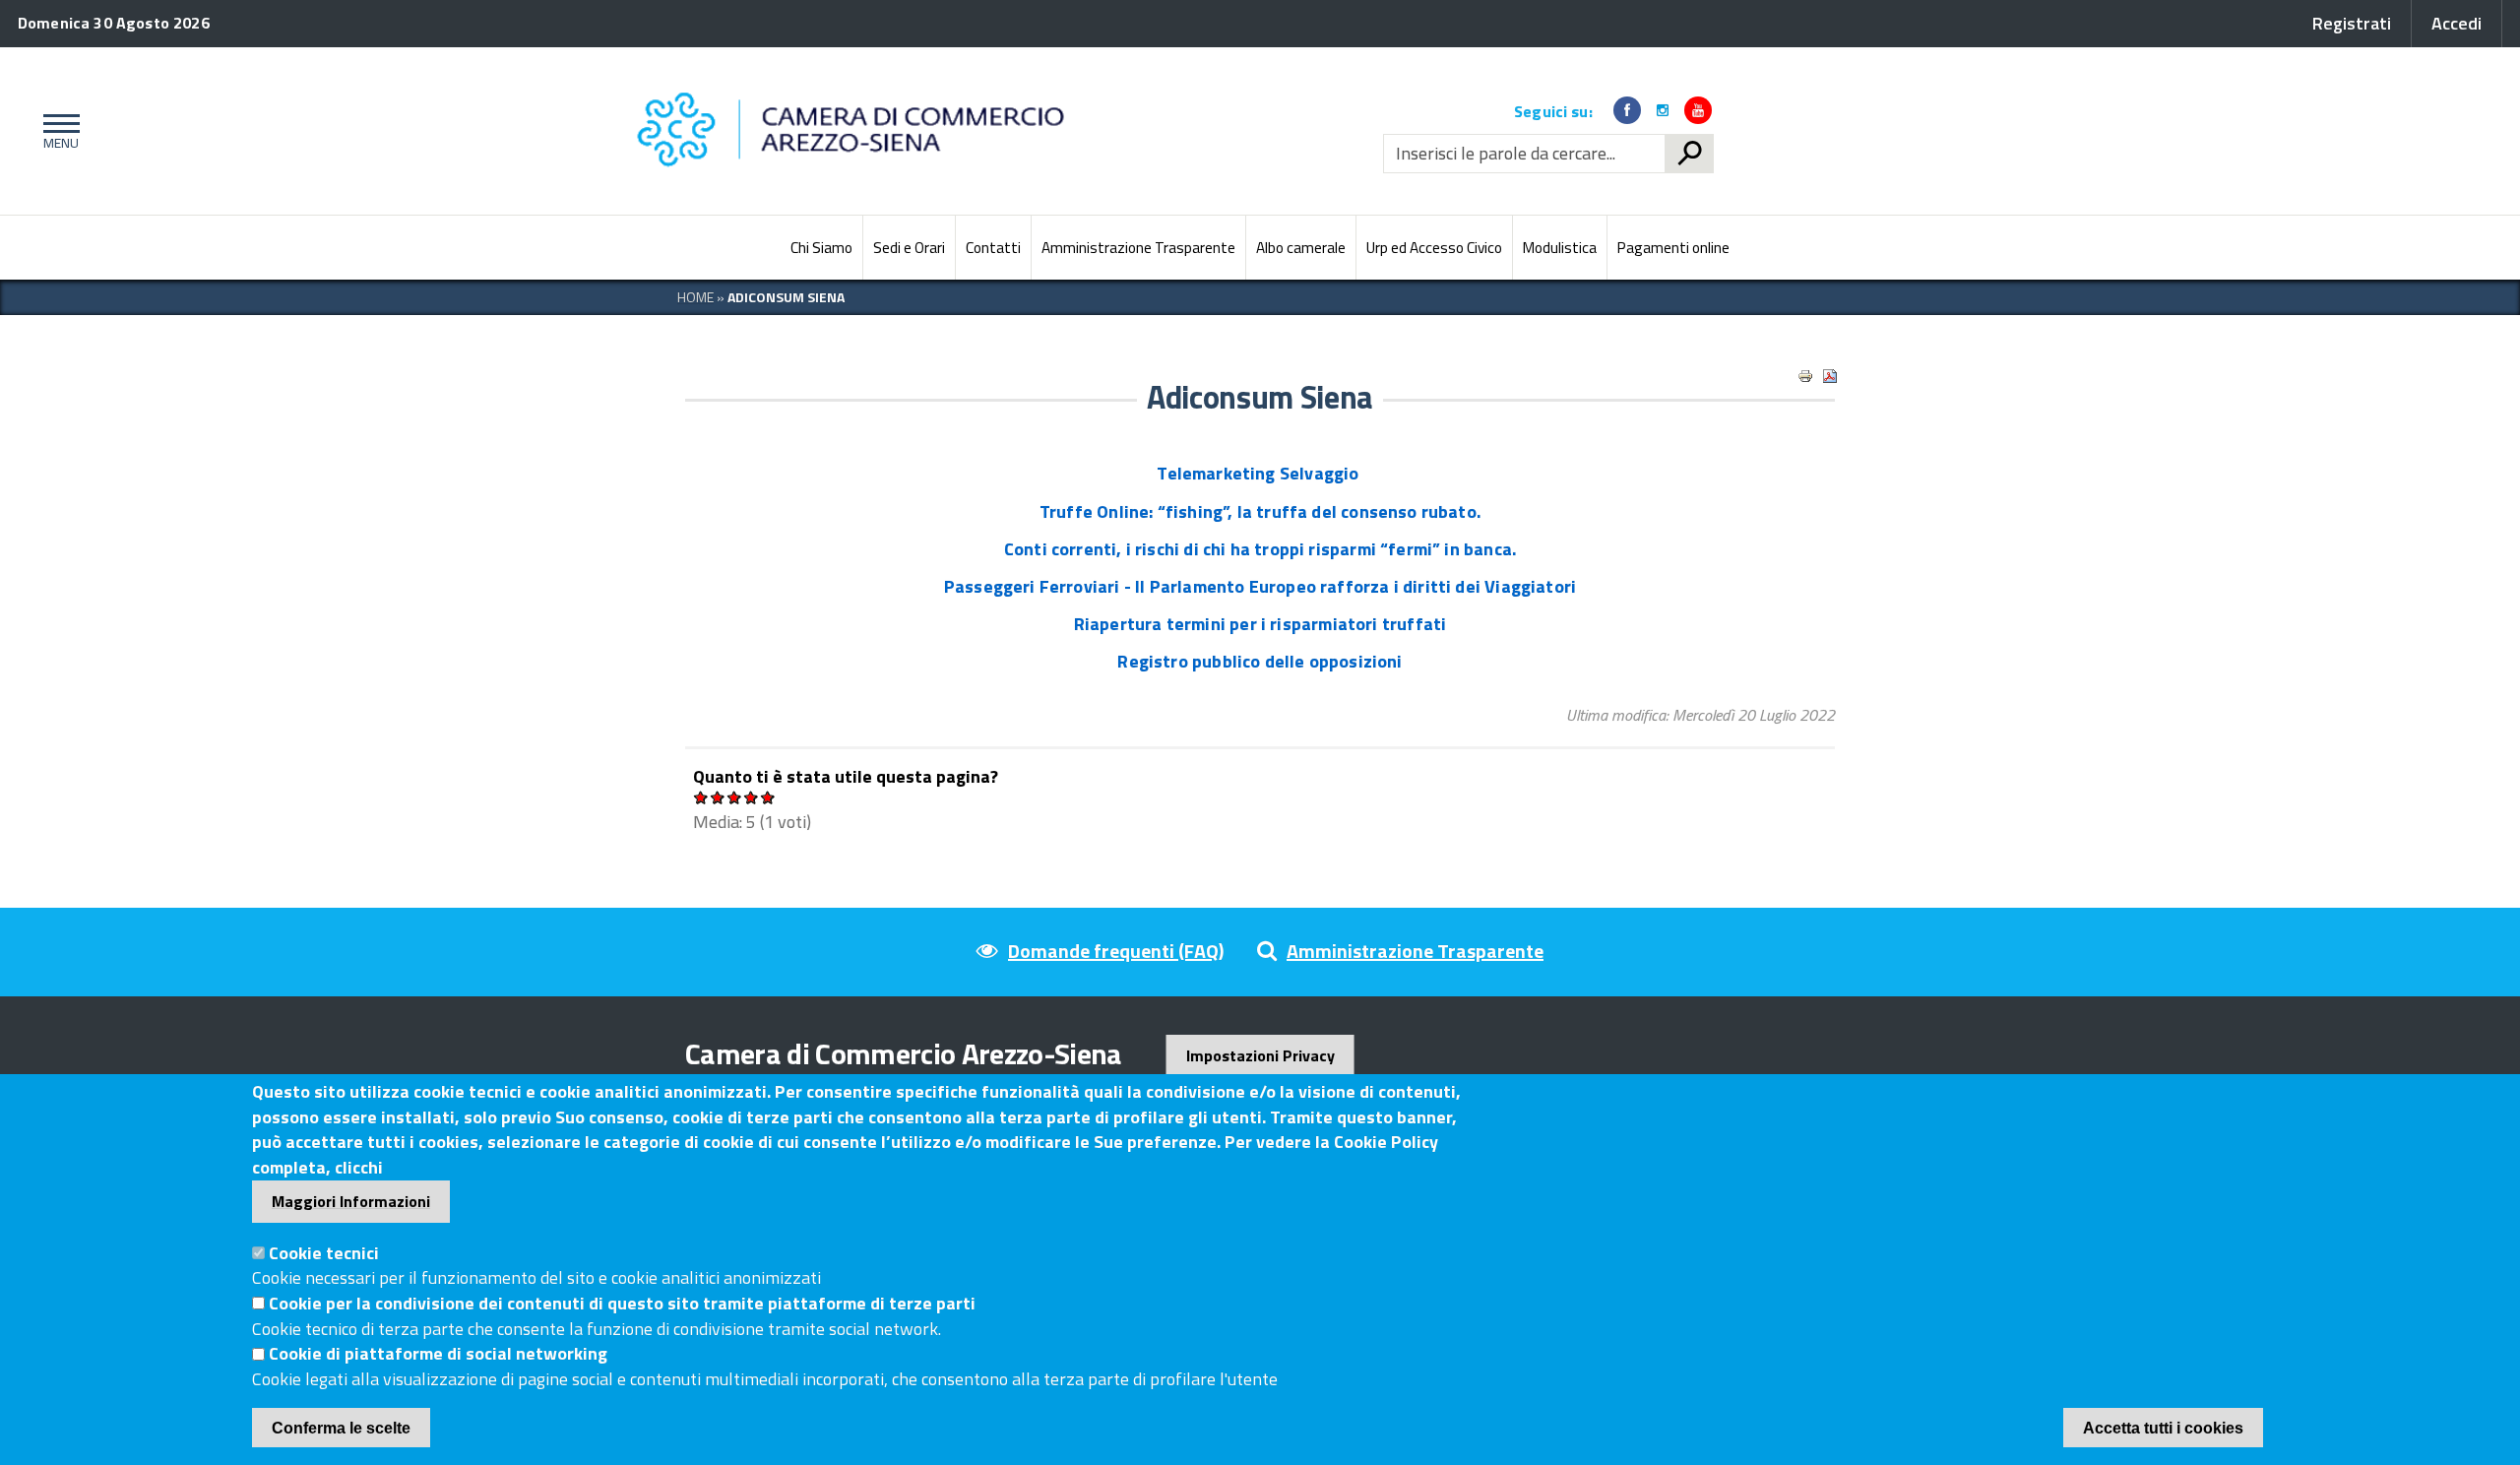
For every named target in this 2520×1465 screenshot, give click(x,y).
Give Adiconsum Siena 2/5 (718, 797)
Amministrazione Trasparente (1138, 248)
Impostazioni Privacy (1260, 1055)
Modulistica (1560, 248)
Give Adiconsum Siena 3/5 (735, 797)
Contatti (993, 248)
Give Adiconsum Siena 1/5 (701, 797)
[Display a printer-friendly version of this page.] (1805, 376)
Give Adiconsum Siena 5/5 (768, 797)
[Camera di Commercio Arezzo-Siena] (856, 131)
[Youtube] (1698, 110)
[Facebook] (1627, 110)
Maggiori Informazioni (351, 1201)
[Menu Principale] (58, 131)
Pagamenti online (1673, 248)
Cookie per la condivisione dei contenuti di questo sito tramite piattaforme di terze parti (622, 1303)
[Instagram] (1663, 110)
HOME (695, 297)
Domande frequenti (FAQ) (1116, 951)
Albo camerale (1301, 248)
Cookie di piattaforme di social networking (438, 1354)
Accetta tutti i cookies (2163, 1428)
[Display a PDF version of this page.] (1830, 376)
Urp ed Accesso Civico (1434, 248)
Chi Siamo (821, 248)
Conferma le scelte (341, 1428)
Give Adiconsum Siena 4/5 (752, 797)
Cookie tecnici (324, 1253)
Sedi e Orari (909, 248)
